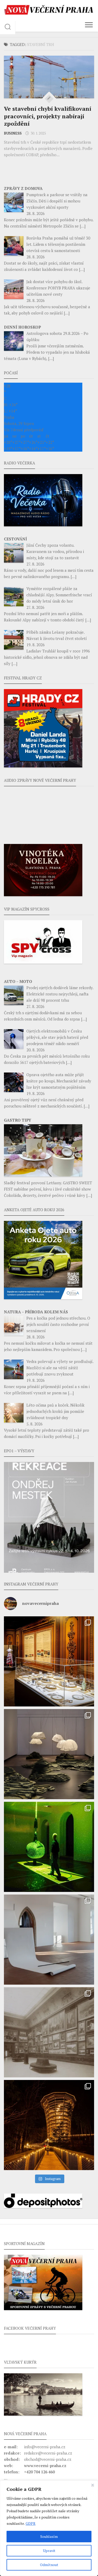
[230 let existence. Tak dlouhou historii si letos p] (49, 2032)
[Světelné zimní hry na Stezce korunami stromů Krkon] (49, 2125)
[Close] (93, 2485)
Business (13, 133)
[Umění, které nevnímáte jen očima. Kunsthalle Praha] (49, 1754)
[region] (49, 2528)
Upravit (49, 2551)
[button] (49, 1517)
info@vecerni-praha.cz (45, 2447)
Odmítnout (49, 2565)
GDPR (31, 2523)
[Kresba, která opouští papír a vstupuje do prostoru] (49, 1940)
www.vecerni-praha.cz (45, 2466)
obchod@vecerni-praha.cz (48, 2459)
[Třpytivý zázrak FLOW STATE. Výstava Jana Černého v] (49, 1847)
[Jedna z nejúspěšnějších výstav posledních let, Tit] (49, 1661)
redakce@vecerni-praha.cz (48, 2453)
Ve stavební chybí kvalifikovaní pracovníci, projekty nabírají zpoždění (48, 116)
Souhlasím (49, 2536)
